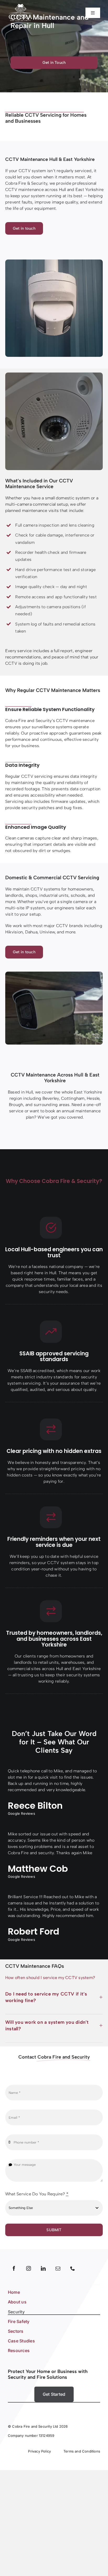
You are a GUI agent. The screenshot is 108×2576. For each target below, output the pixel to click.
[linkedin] (43, 2268)
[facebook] (14, 2268)
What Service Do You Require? (37, 2194)
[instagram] (29, 2268)
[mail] (58, 2268)
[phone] (73, 2268)
